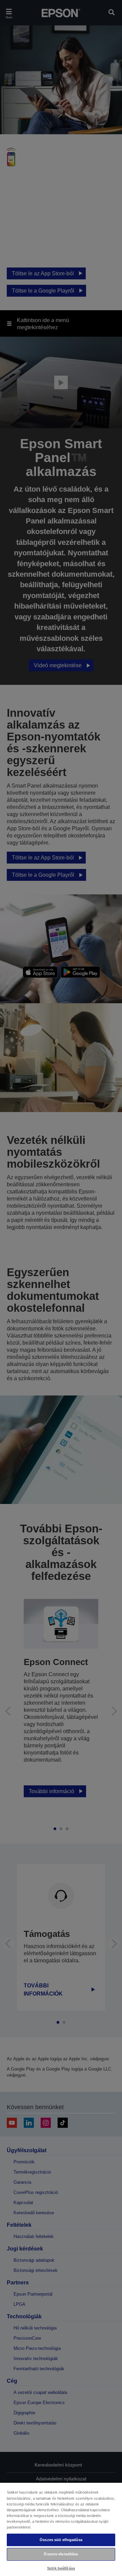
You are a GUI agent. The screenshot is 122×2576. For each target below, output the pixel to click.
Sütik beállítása (61, 2568)
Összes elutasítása (61, 2554)
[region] (61, 2529)
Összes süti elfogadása (61, 2540)
